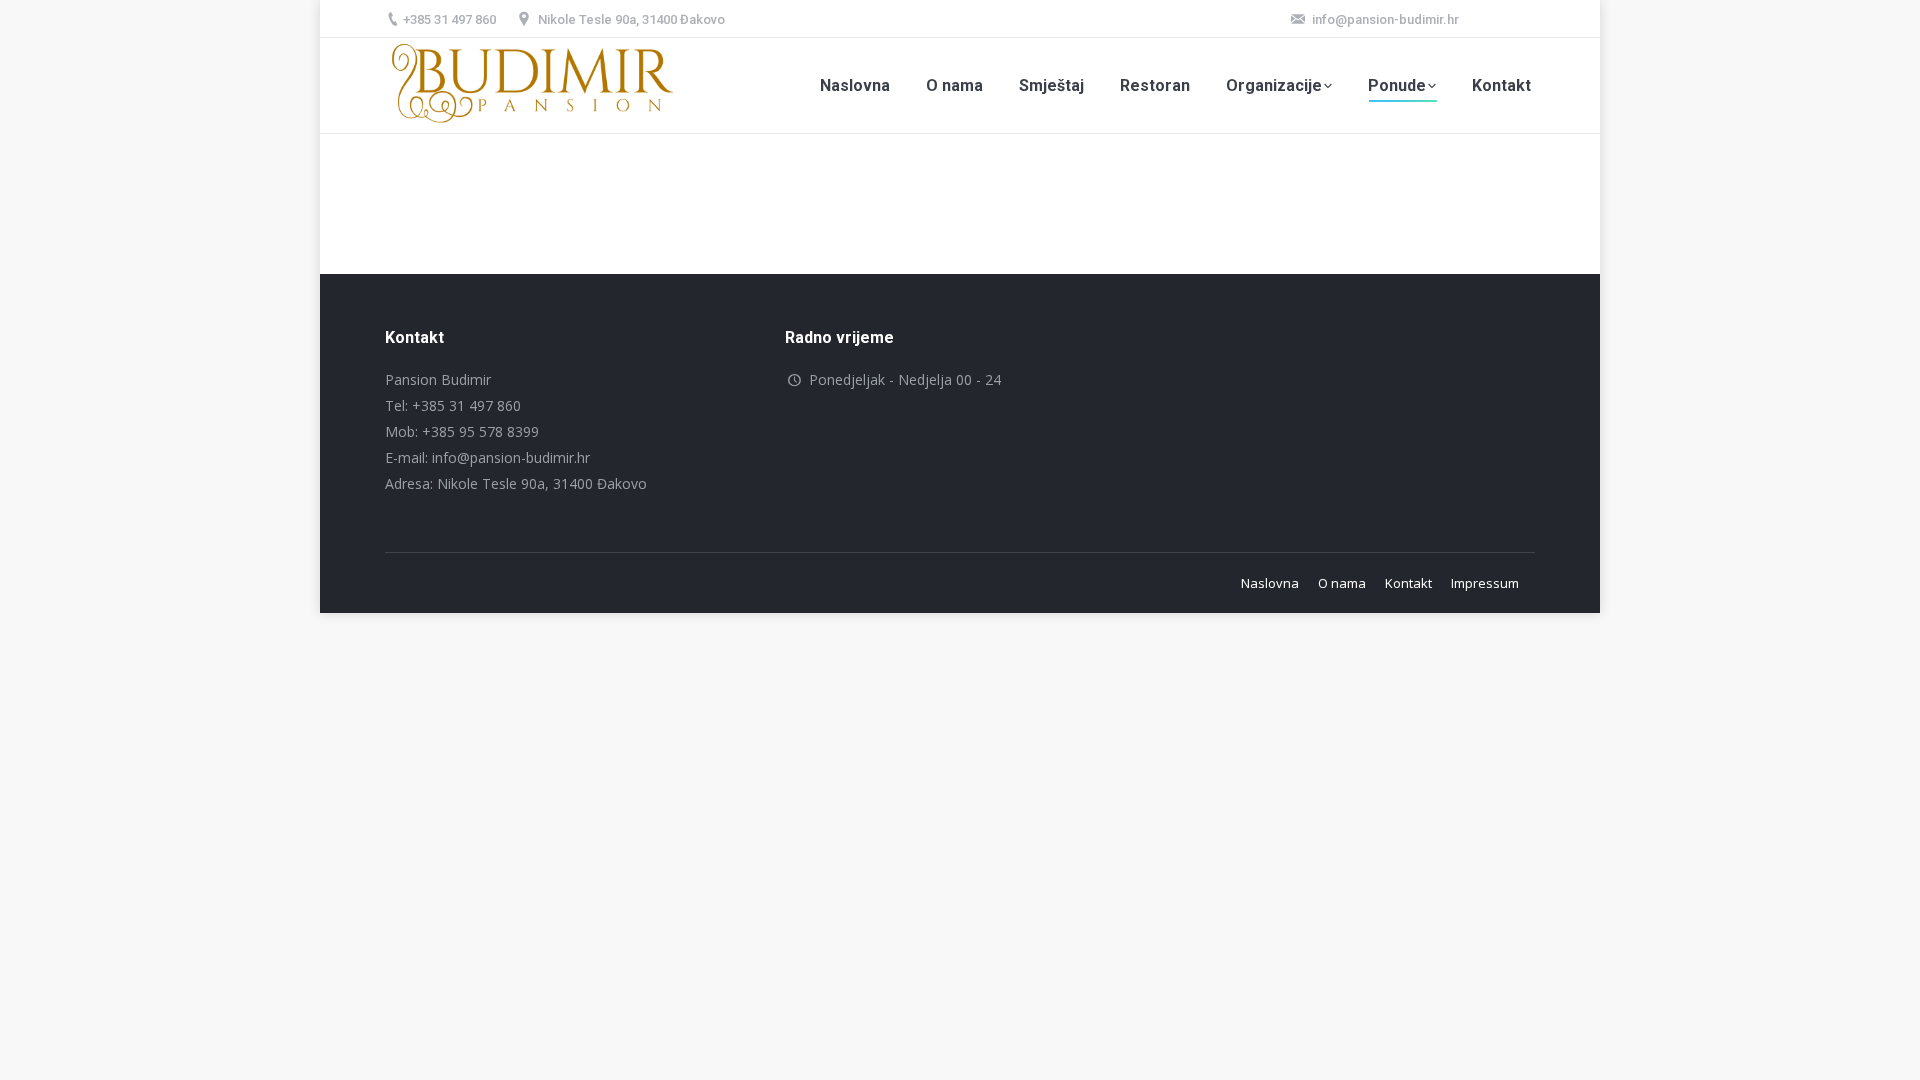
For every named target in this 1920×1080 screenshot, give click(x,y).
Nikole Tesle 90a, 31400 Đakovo (631, 19)
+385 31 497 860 (449, 19)
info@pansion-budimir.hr (1385, 19)
